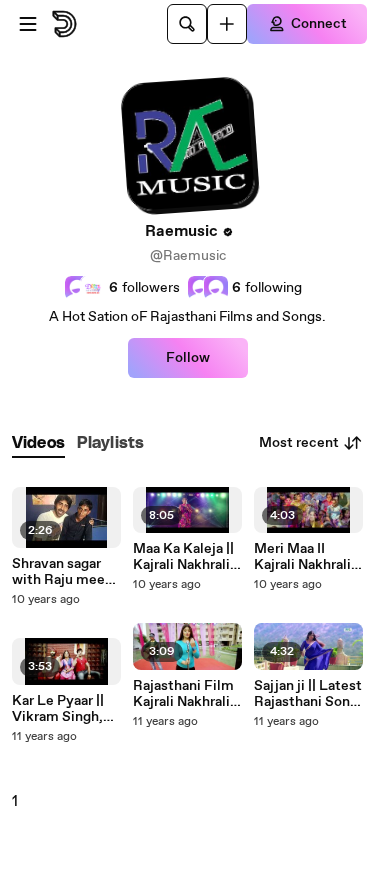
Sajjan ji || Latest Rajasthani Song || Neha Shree (308, 694)
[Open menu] (28, 24)
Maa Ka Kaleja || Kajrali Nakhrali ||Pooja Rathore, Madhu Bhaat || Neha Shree (184, 557)
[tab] (38, 443)
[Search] (187, 24)
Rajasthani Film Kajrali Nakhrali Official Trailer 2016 (183, 694)
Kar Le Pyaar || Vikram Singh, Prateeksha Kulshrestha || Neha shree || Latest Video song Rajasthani (63, 709)
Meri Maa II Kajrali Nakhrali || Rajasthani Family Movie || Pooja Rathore (308, 557)
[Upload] (227, 24)
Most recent (299, 443)
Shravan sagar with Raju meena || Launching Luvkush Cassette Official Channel (66, 572)
